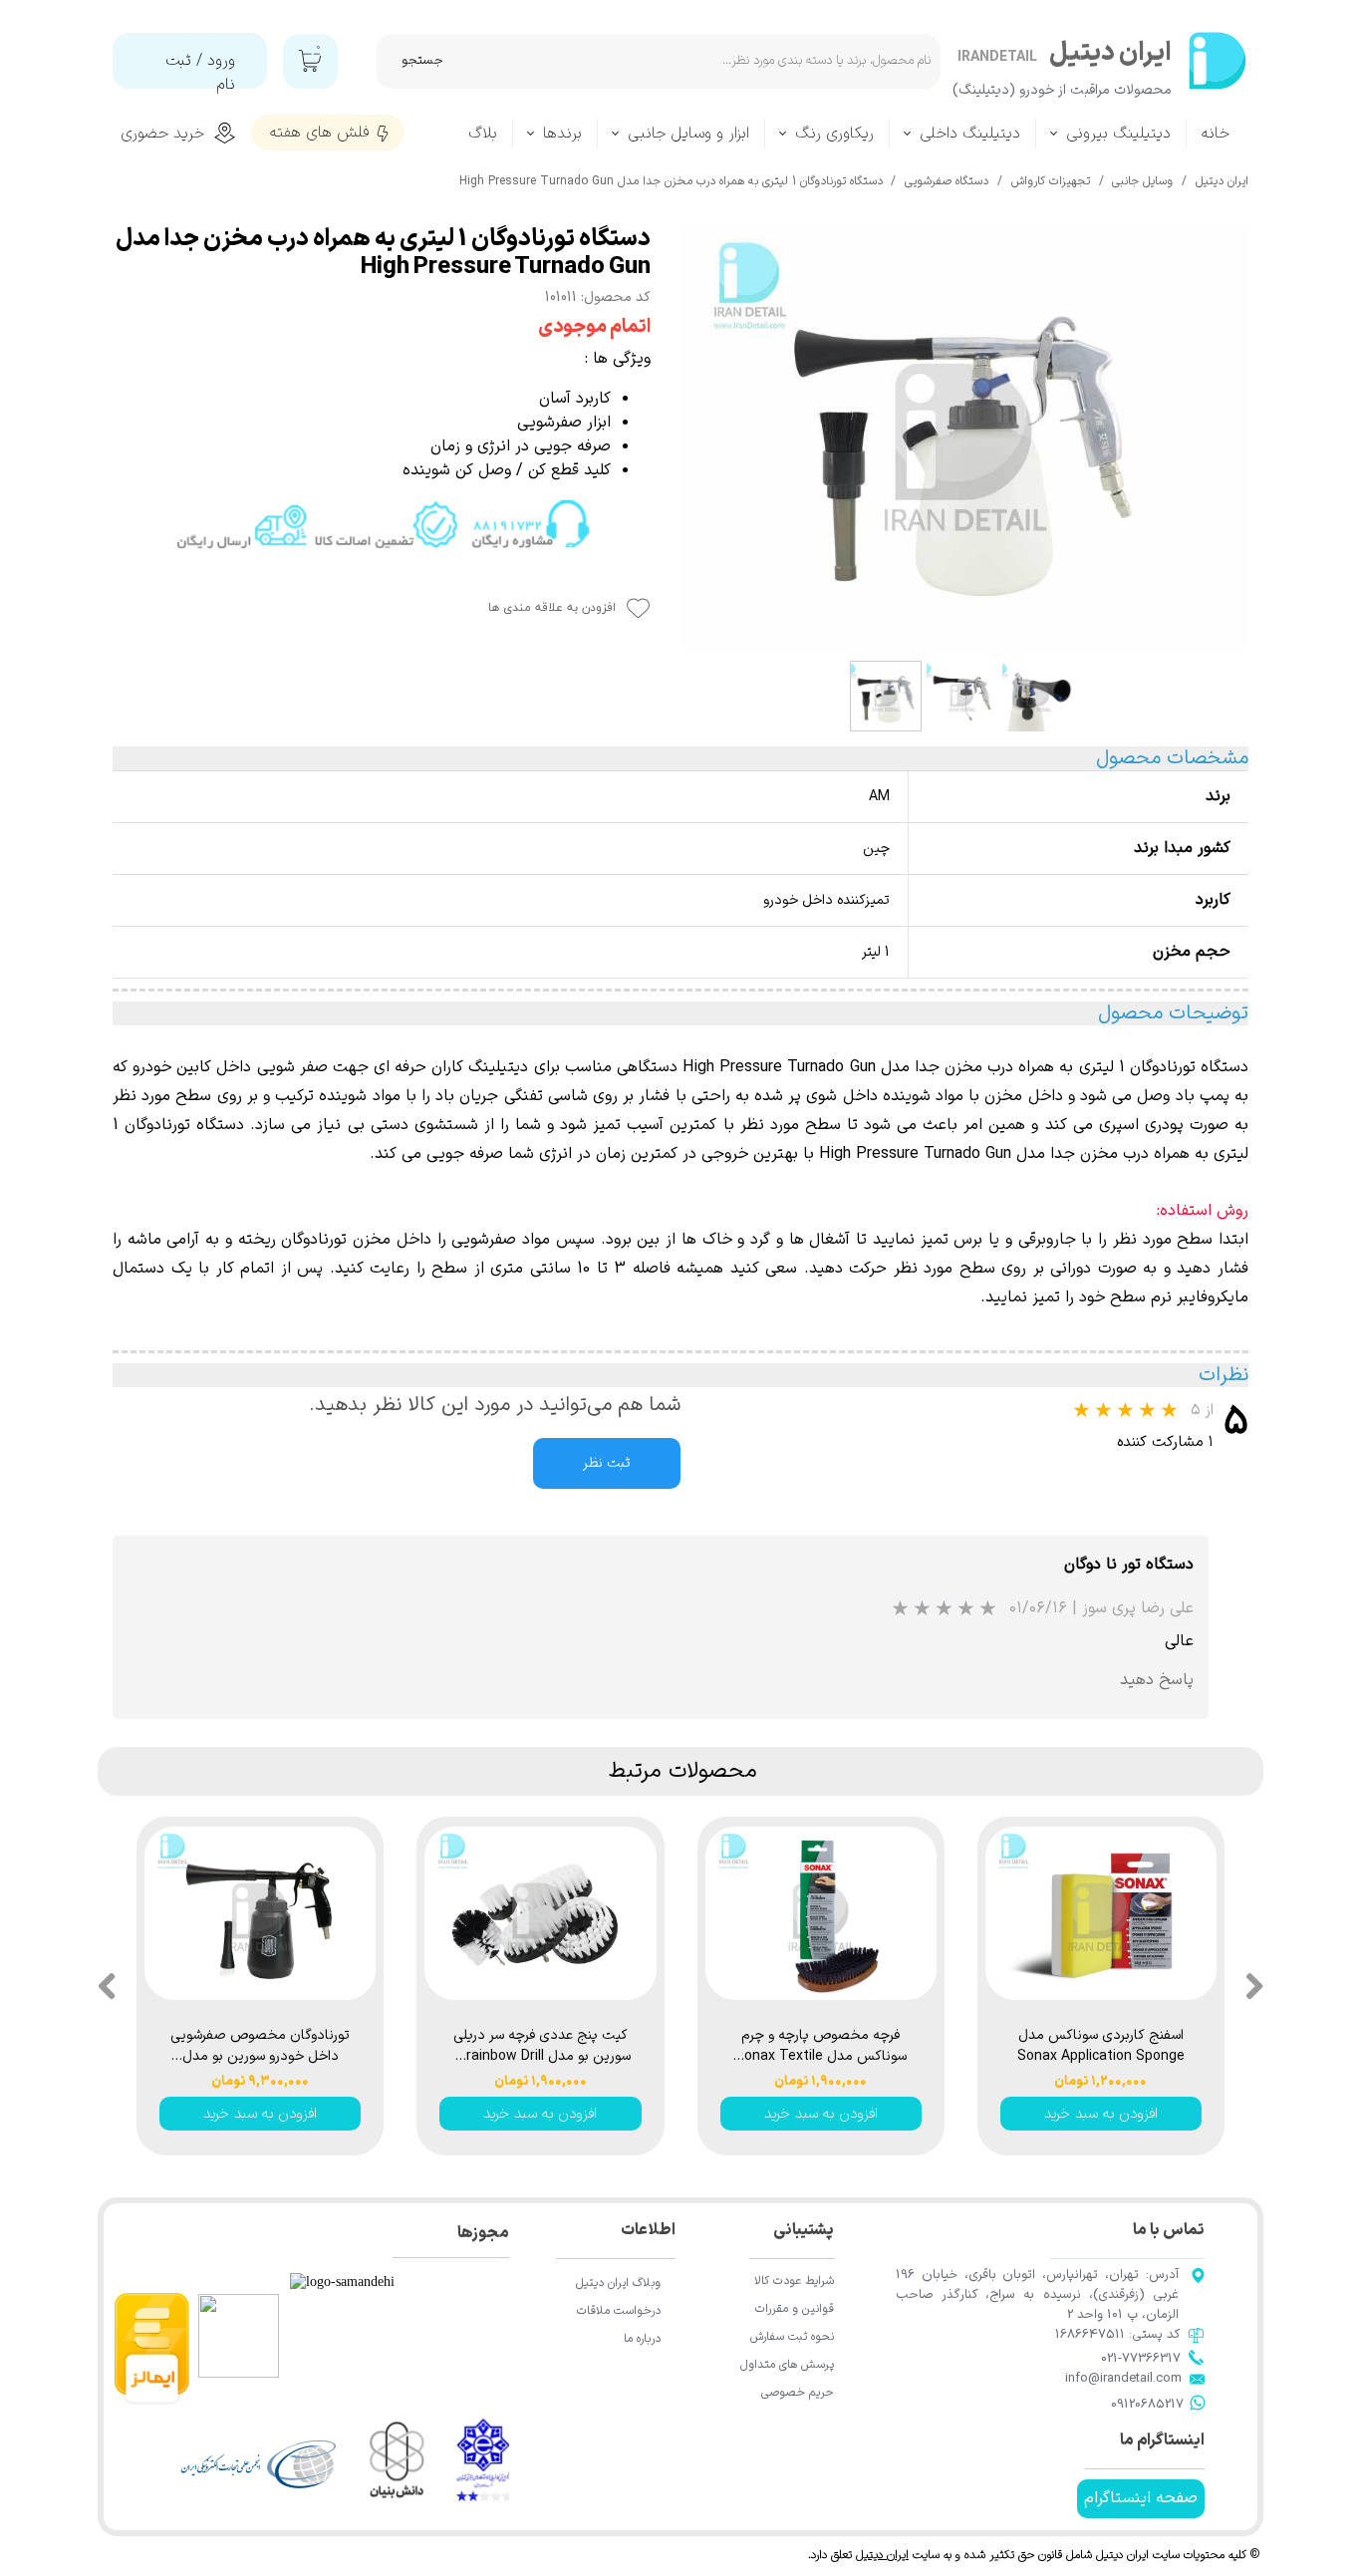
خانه (1216, 134)
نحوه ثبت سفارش (792, 2337)
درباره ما (642, 2339)
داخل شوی (841, 1096)
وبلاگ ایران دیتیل (618, 2283)
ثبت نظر (607, 1463)
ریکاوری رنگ (834, 134)
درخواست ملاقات (619, 2311)
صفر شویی (292, 1067)
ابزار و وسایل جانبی (688, 134)
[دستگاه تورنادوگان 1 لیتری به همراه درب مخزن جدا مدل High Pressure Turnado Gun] (964, 438)
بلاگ (483, 134)
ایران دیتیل (882, 2555)
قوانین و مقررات (795, 2309)
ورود (221, 61)
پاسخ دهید (1157, 1680)
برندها (562, 134)
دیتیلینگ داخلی (970, 134)
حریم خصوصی (798, 2393)
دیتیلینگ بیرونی (1118, 134)
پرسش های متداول (787, 2365)
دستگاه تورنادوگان (184, 1125)
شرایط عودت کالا (794, 2281)
